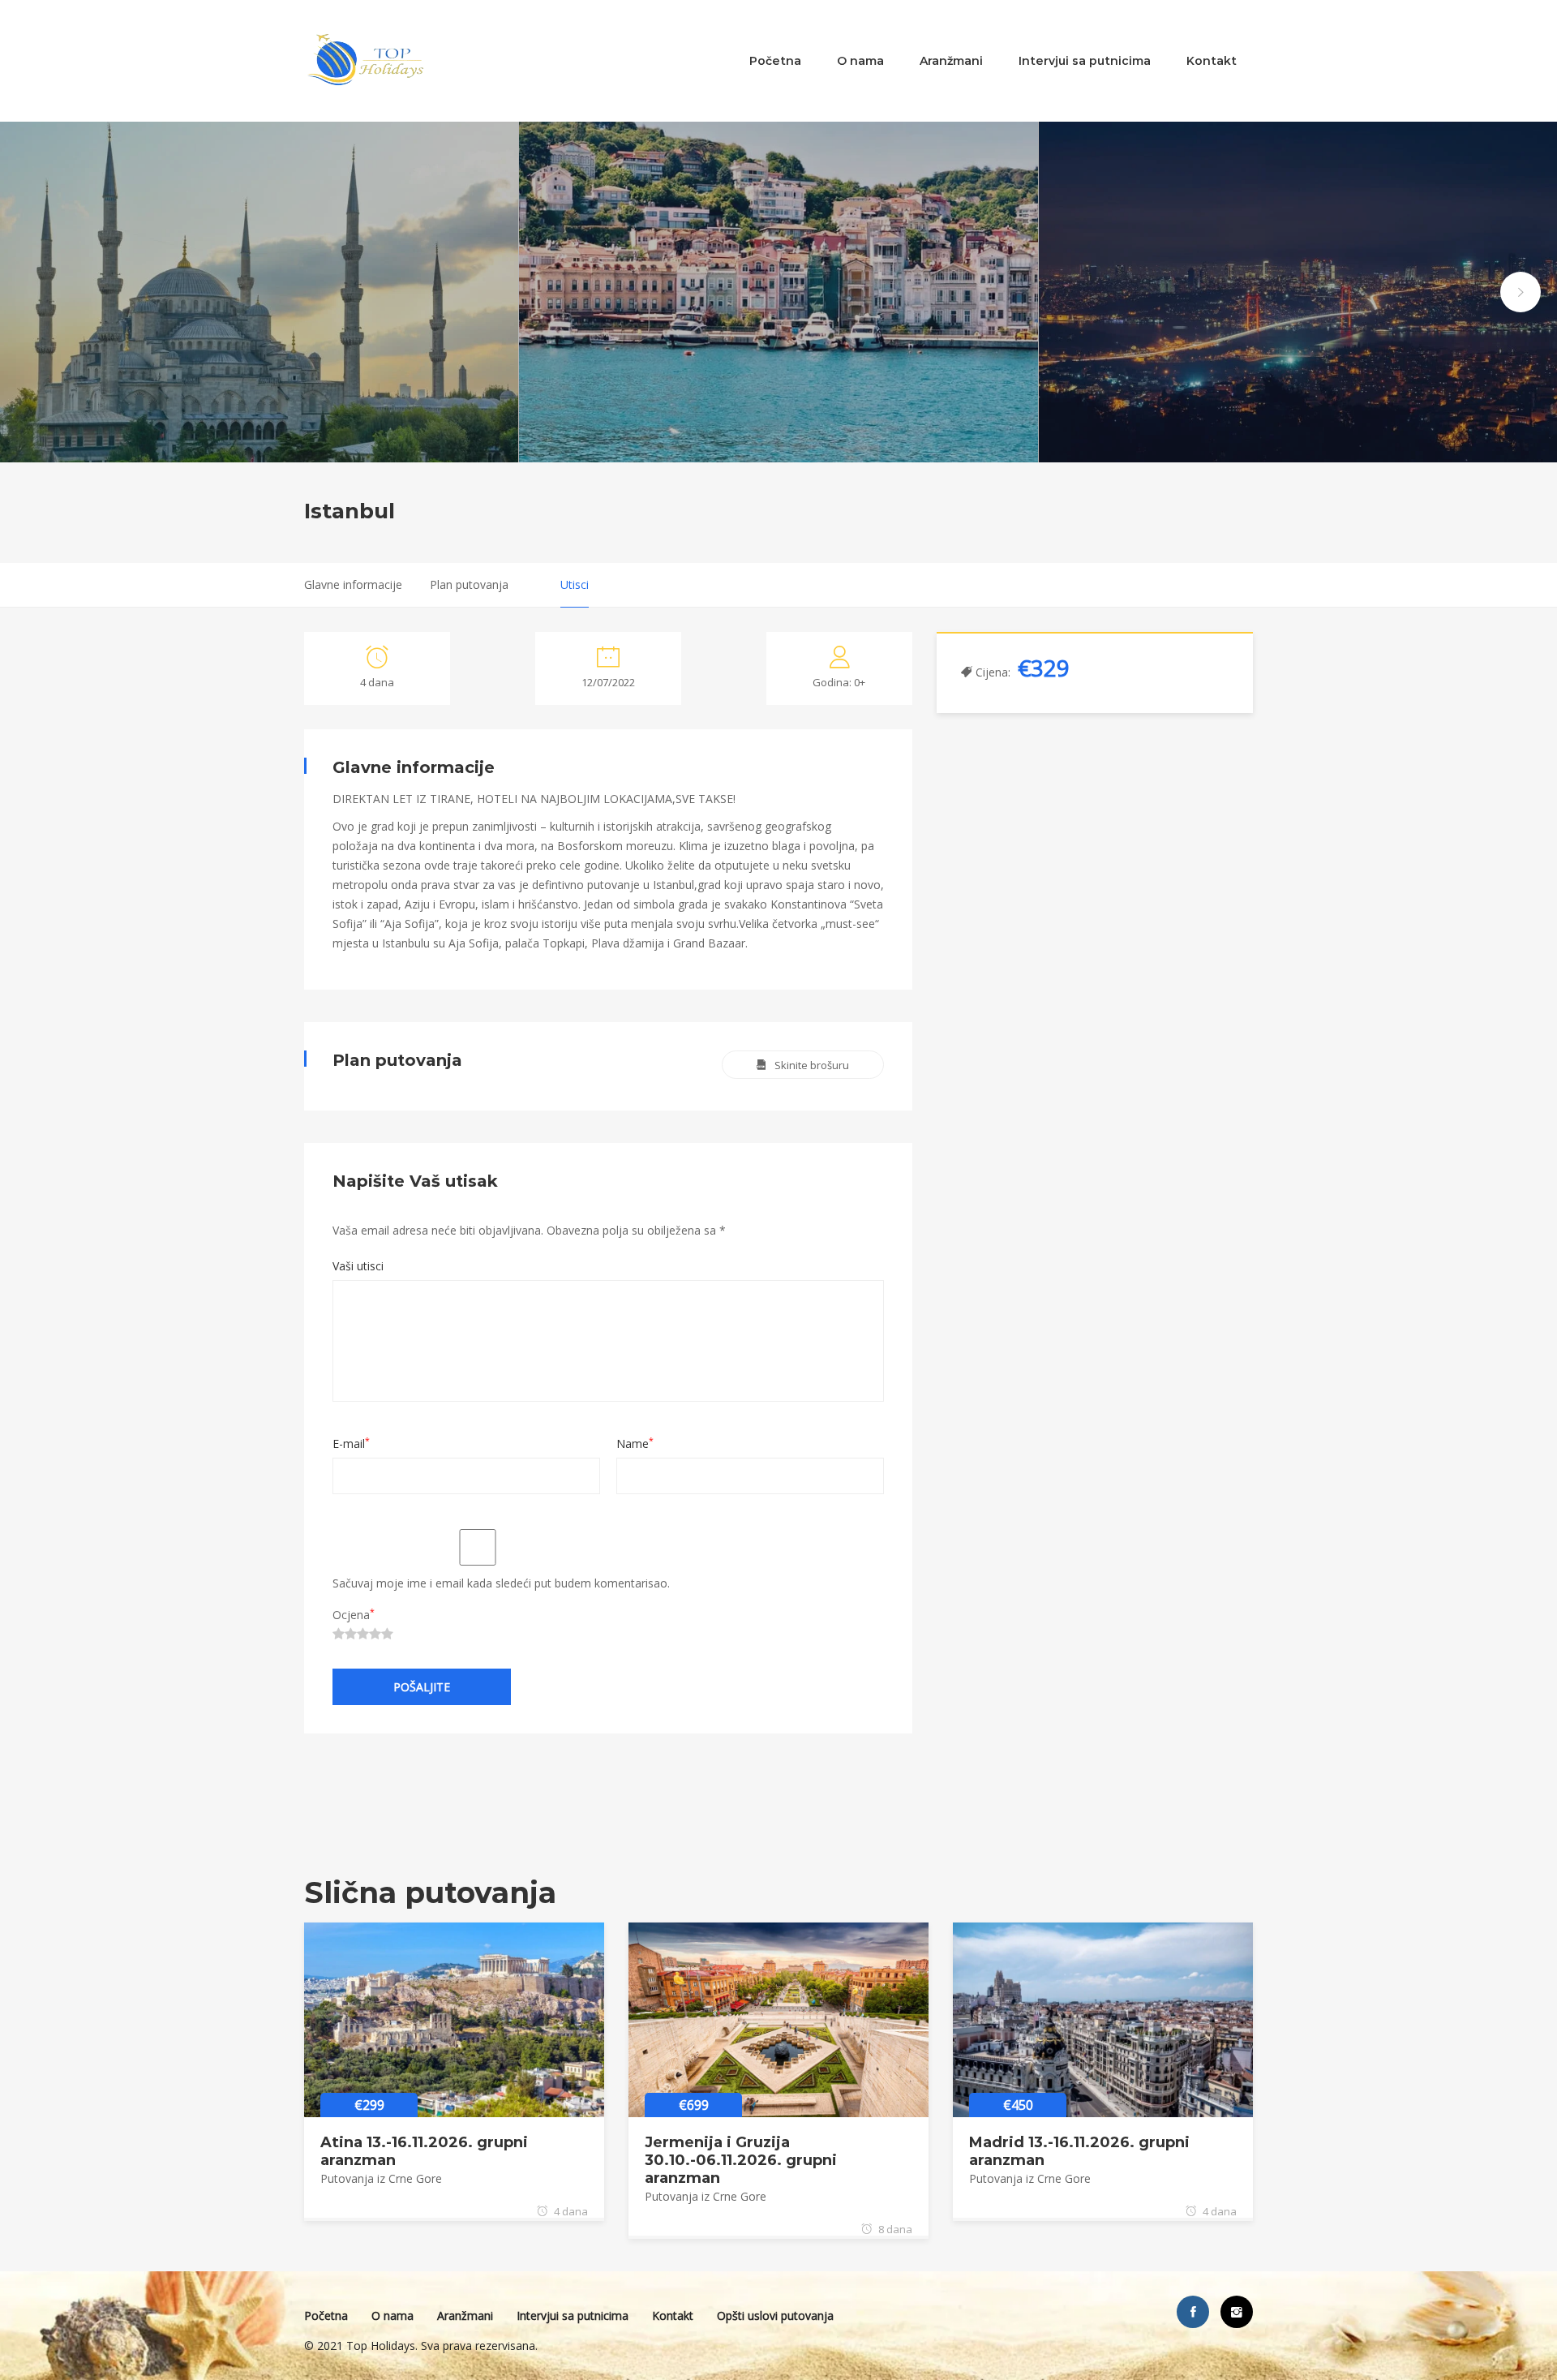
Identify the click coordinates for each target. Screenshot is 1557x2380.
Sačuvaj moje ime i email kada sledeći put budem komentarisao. (501, 1583)
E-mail (351, 1443)
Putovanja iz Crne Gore (381, 2178)
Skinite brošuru (812, 1065)
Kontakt (1212, 61)
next (1521, 292)
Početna (775, 61)
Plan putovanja (469, 584)
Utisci (575, 584)
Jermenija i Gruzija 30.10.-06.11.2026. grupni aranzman (741, 2160)
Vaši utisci (358, 1266)
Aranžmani (951, 61)
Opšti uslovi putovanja (775, 2316)
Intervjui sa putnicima (1085, 61)
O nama (860, 61)
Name (635, 1443)
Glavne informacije (353, 584)
